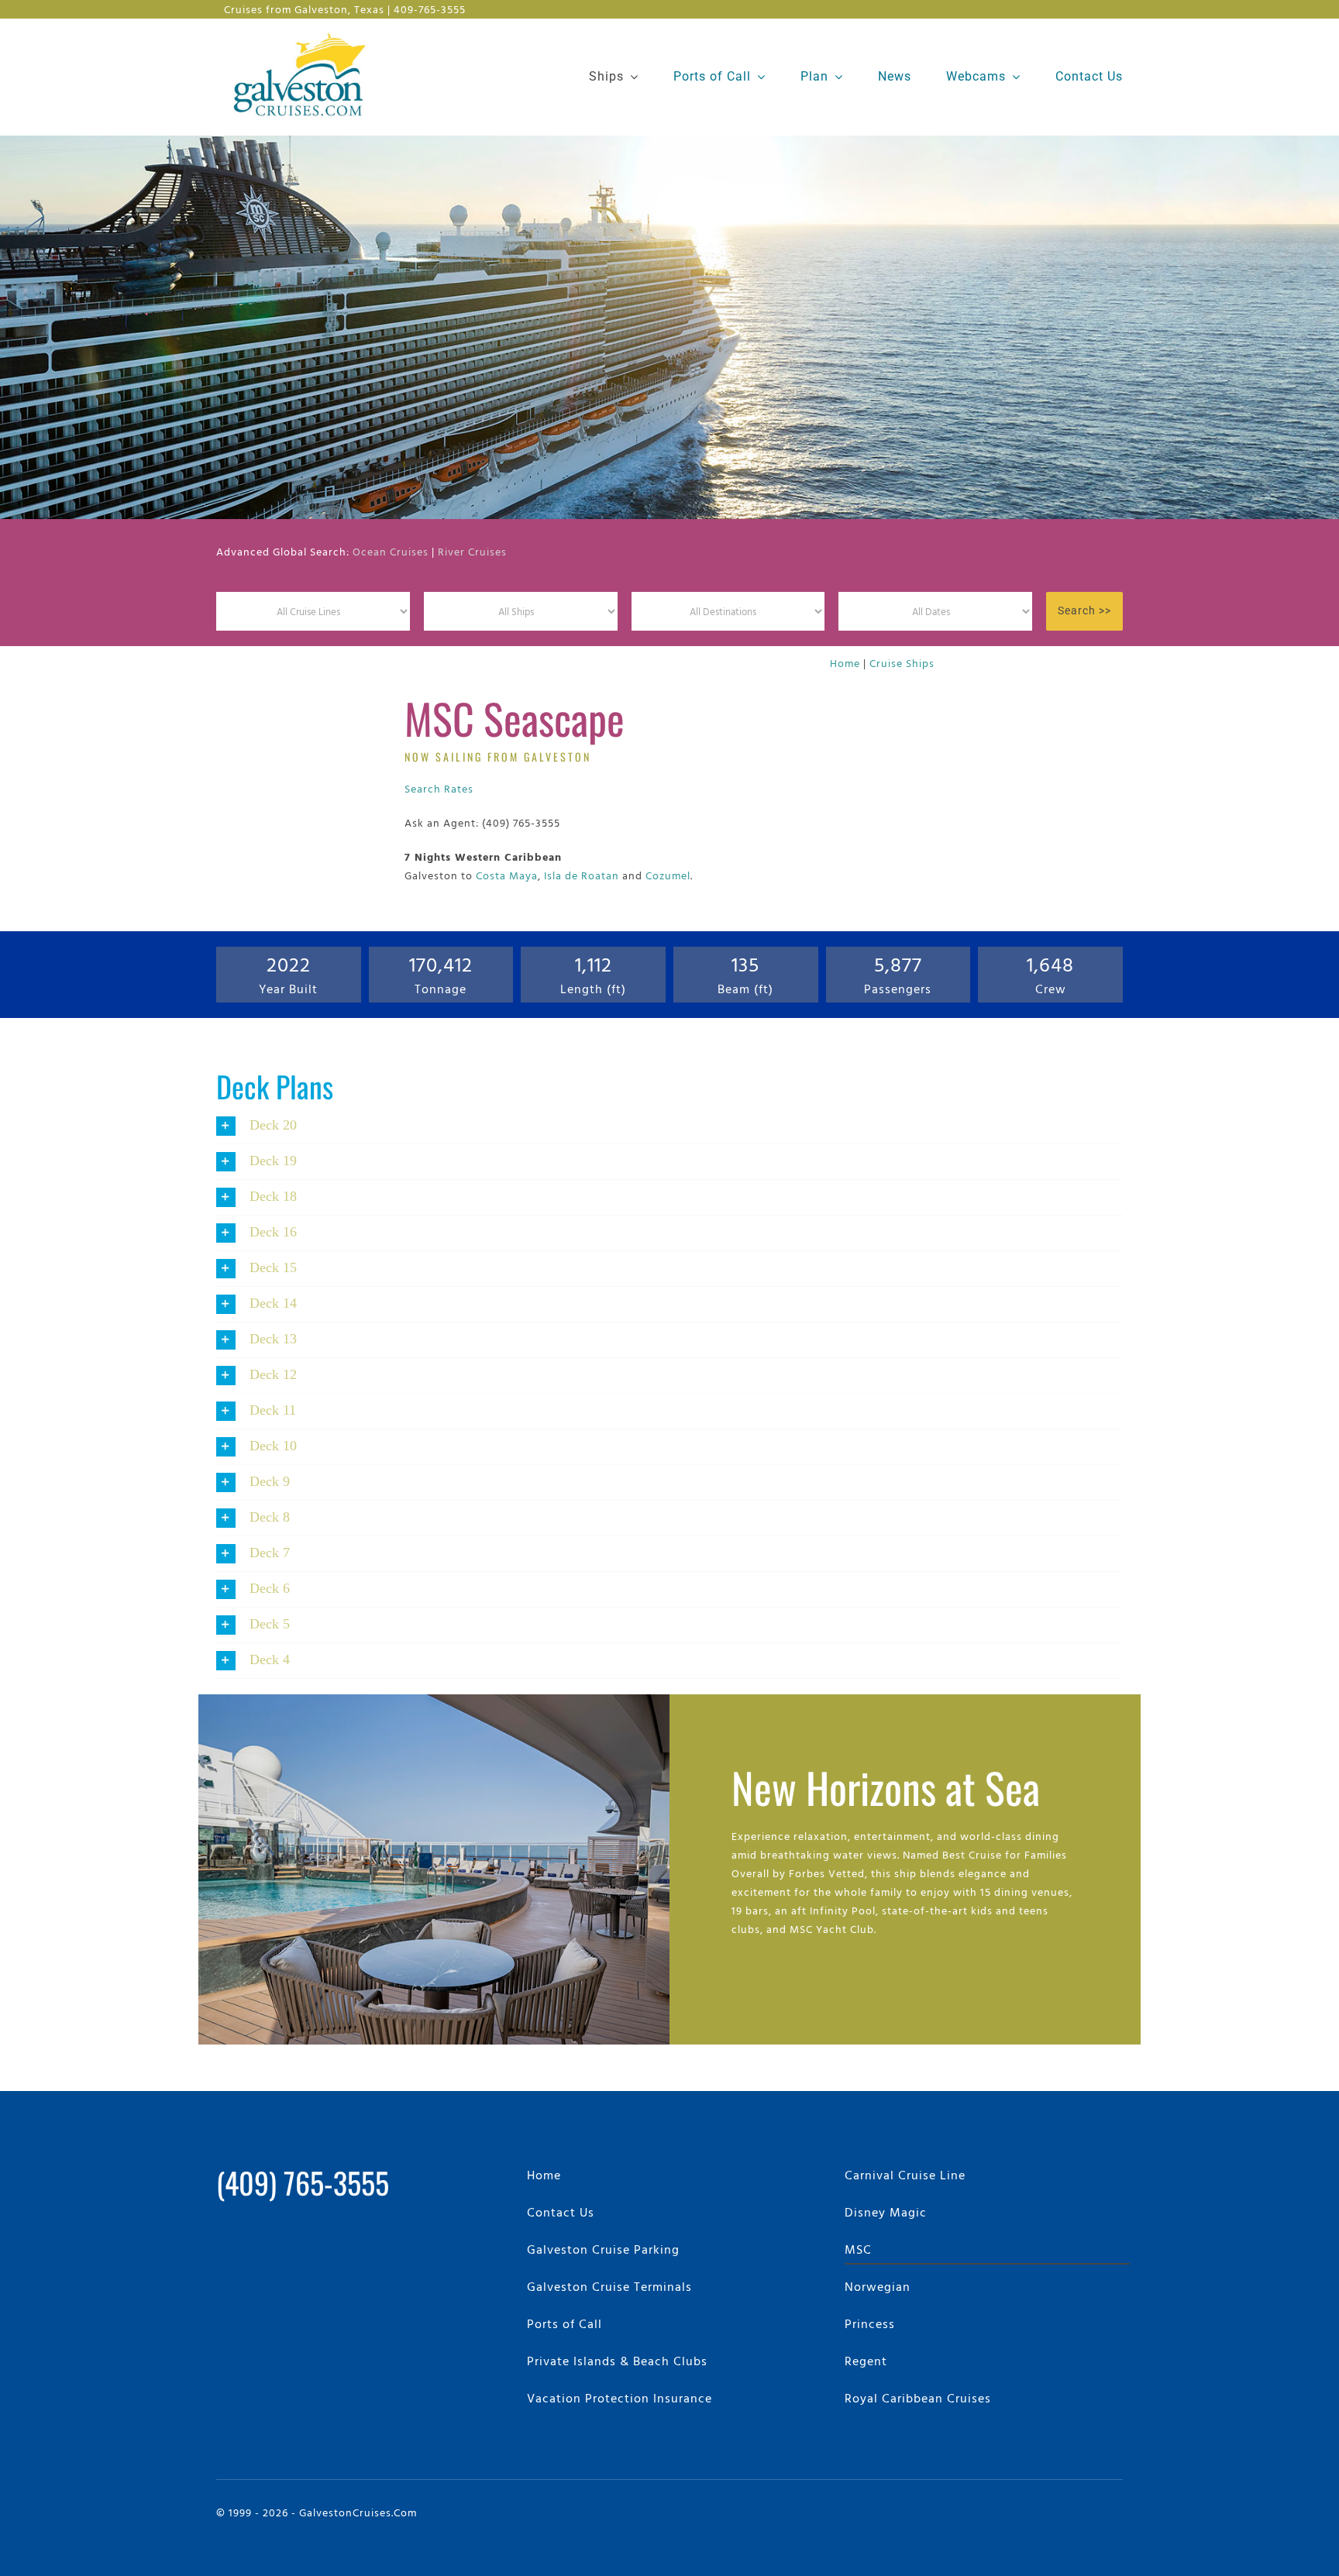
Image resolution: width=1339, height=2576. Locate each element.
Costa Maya (507, 875)
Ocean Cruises (391, 551)
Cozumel (668, 875)
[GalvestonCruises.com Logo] (303, 31)
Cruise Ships (902, 663)
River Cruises (472, 551)
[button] (669, 1126)
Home (845, 663)
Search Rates (439, 788)
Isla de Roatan (582, 875)
